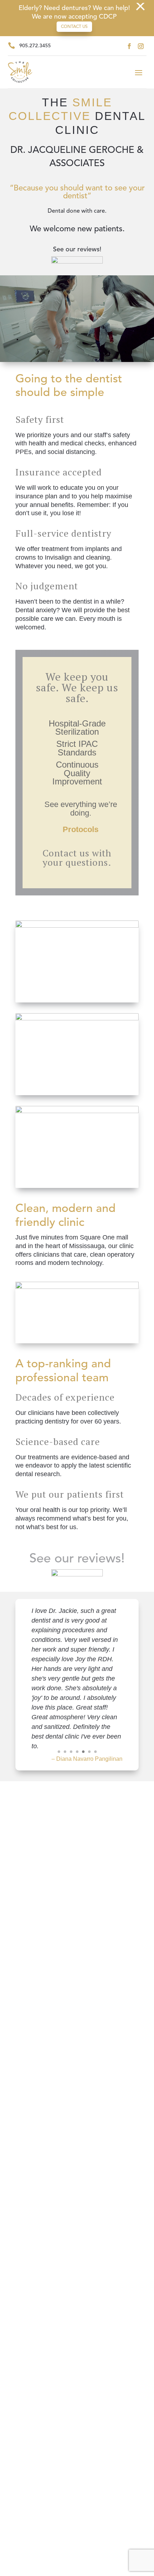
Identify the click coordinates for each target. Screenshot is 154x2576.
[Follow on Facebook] (129, 46)
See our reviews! (77, 1559)
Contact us (66, 853)
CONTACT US (74, 27)
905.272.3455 (35, 46)
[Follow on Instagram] (141, 46)
